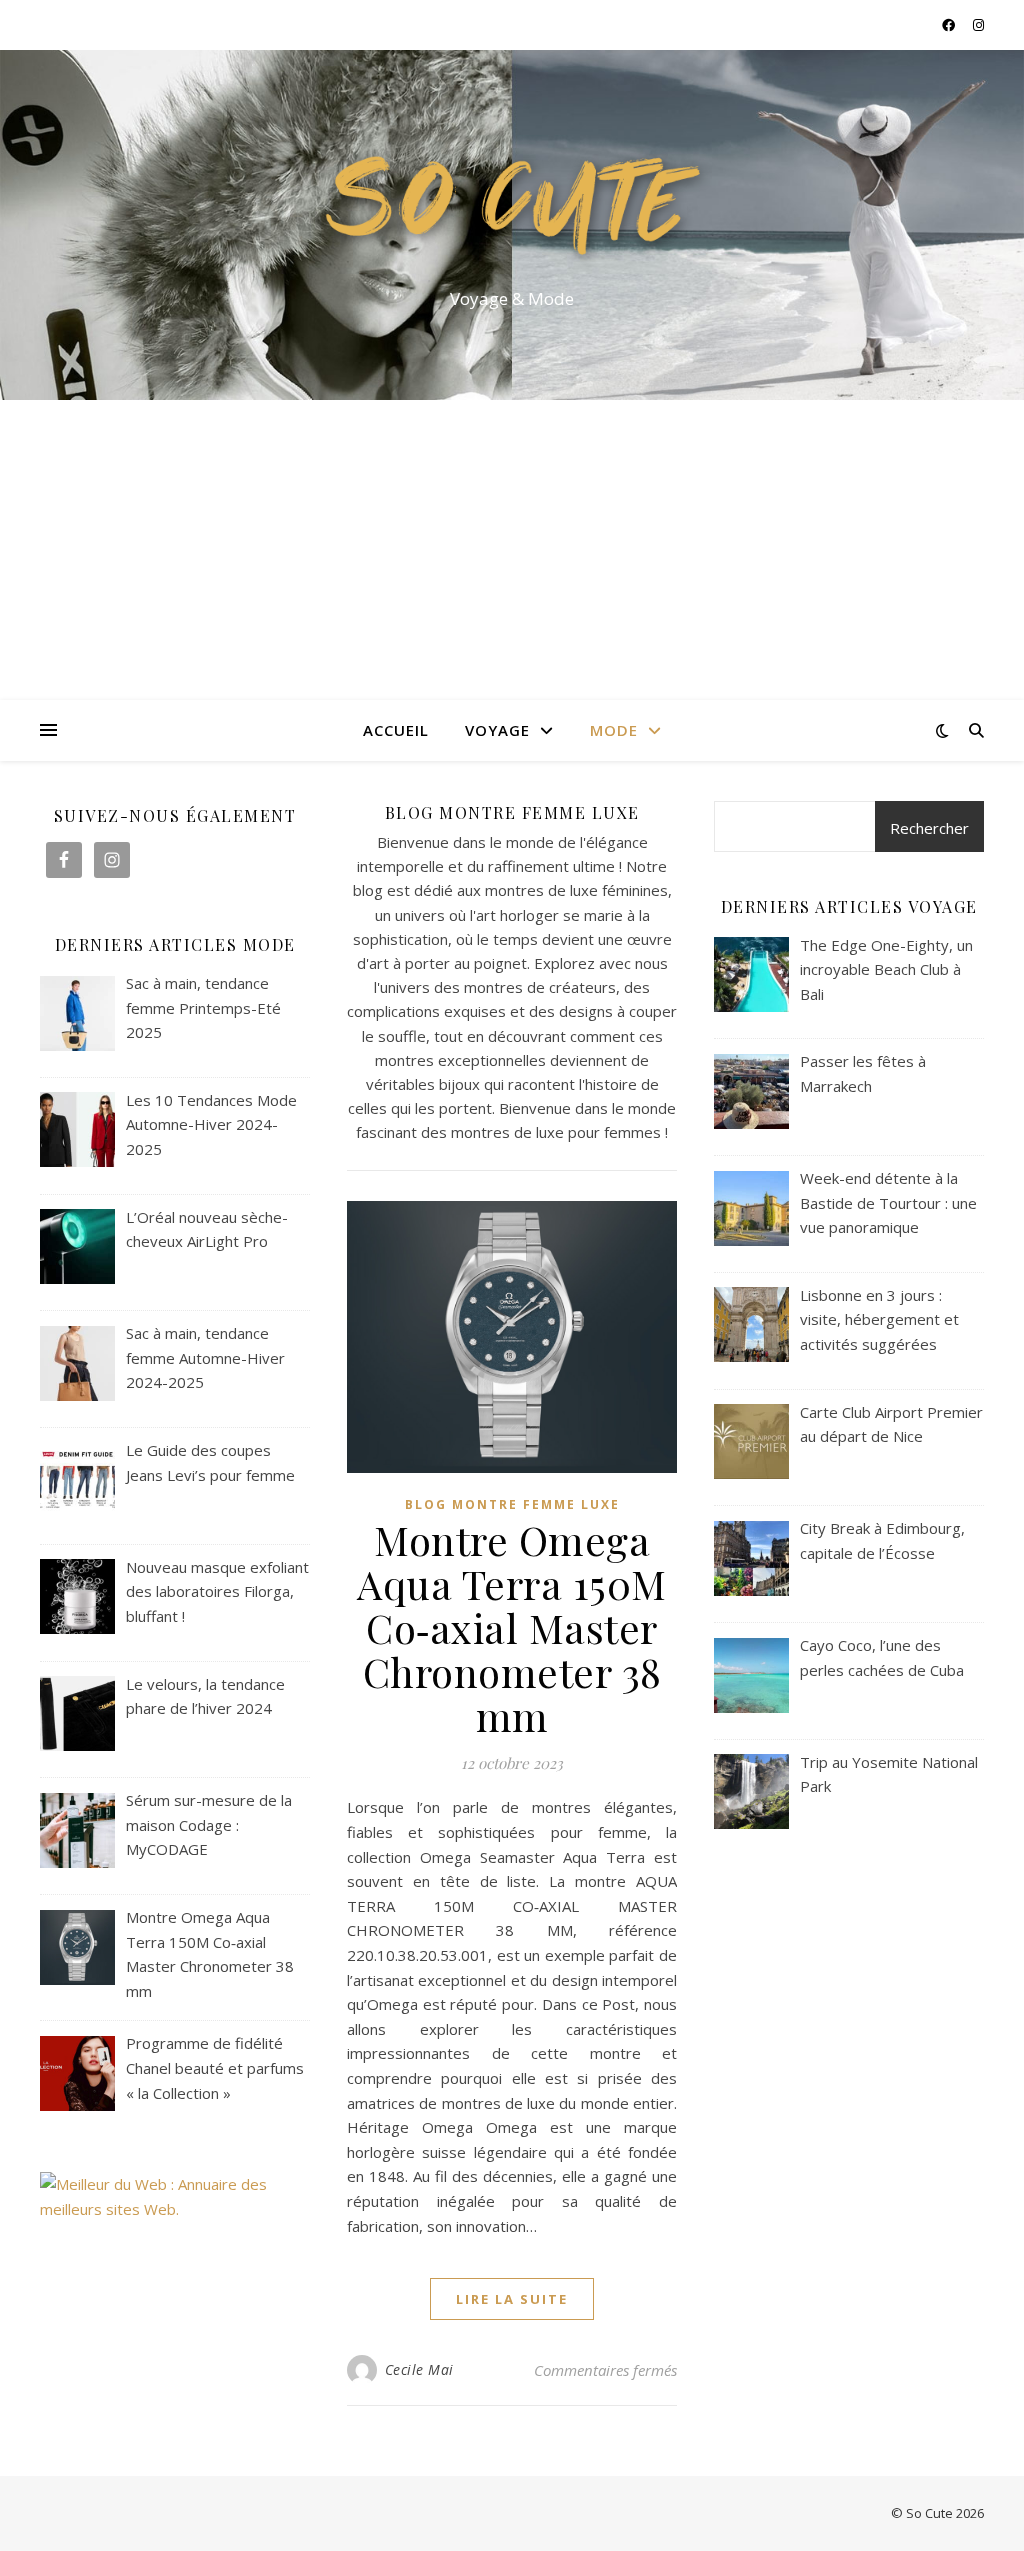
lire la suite (512, 2299)
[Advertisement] (512, 550)
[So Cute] (512, 207)
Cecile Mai (419, 2369)
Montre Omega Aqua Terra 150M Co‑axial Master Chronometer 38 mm (512, 1627)
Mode (614, 730)
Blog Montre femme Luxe (512, 1504)
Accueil (396, 730)
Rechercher (929, 828)
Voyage (497, 730)
